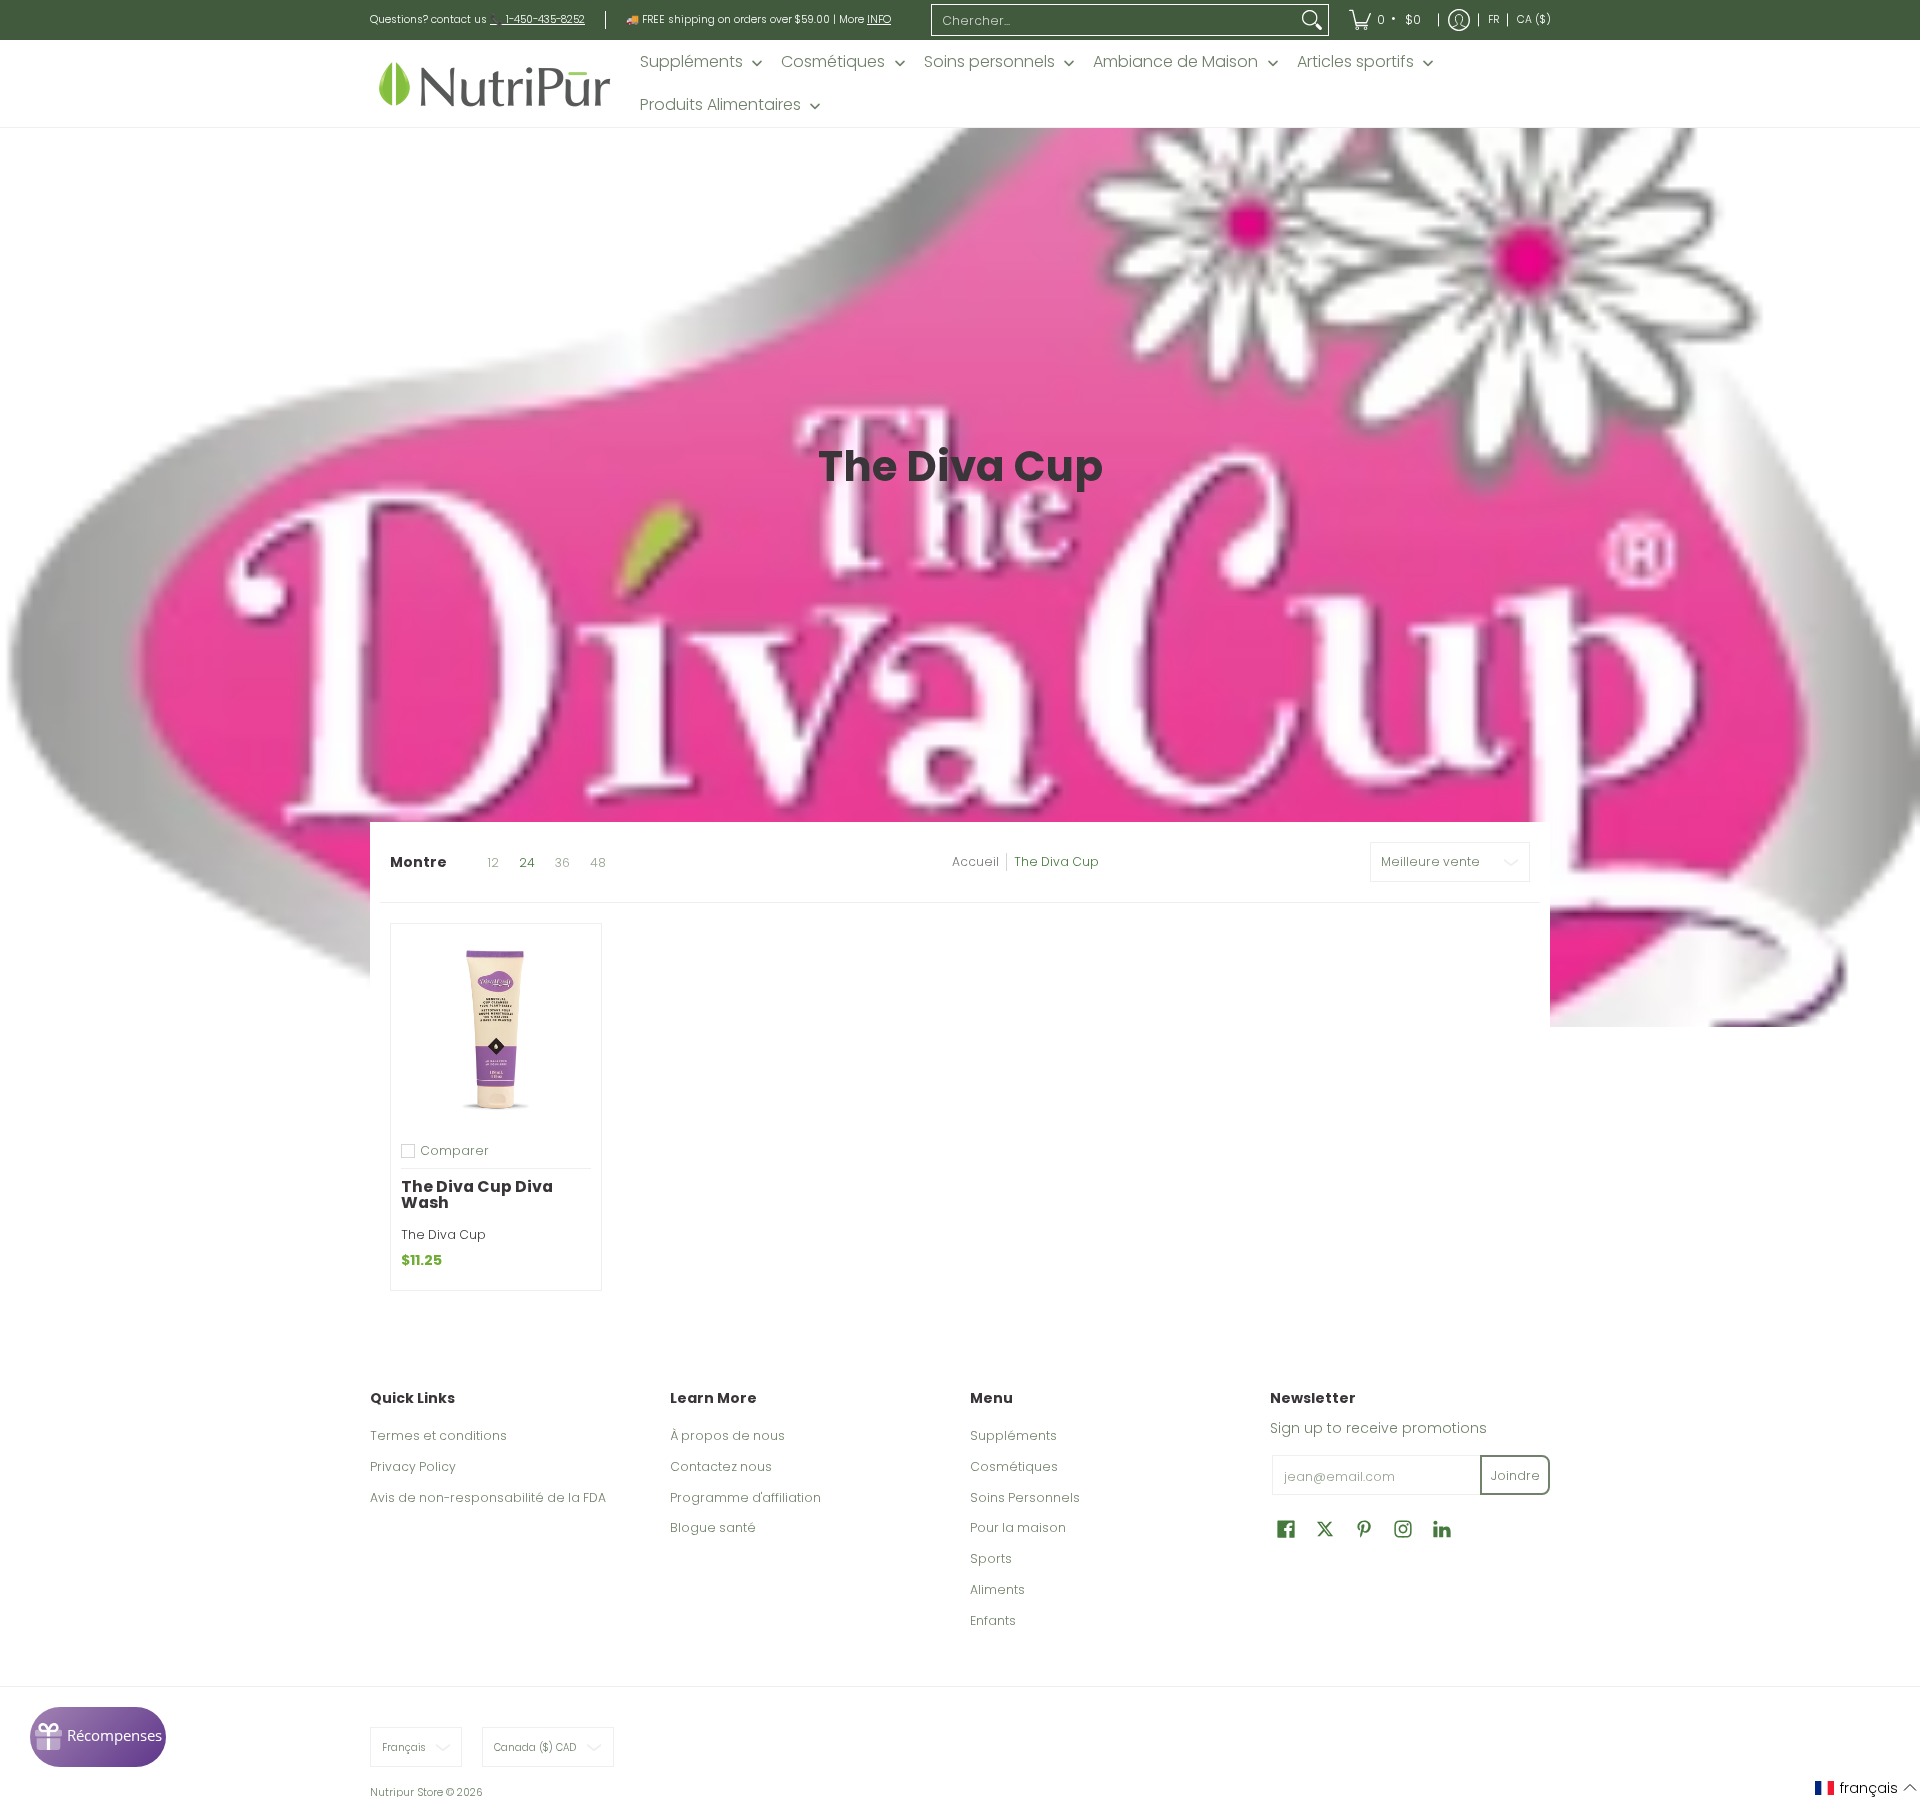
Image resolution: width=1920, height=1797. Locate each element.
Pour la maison (1018, 1527)
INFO (879, 19)
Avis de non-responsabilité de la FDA (488, 1497)
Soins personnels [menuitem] (989, 62)
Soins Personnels (1025, 1497)
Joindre (1515, 1475)
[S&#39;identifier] (1459, 20)
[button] (1286, 1528)
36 (562, 863)
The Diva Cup (1056, 861)
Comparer (454, 1151)
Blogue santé (713, 1527)
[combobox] (1114, 20)
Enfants (993, 1620)
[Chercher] (1312, 20)
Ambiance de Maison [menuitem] (1175, 62)
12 (493, 863)
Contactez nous (721, 1466)
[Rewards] (98, 1737)
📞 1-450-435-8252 (537, 19)
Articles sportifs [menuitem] (1355, 62)
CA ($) (1534, 19)
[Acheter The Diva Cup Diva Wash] (496, 1029)
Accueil (975, 861)
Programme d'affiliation (745, 1497)
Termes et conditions (438, 1435)
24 (527, 863)
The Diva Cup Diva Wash (477, 1194)
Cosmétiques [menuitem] (833, 62)
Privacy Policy (413, 1466)
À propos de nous (727, 1435)
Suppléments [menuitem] (691, 62)
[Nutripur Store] (495, 83)
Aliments (997, 1589)
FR (1493, 19)
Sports (991, 1558)
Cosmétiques (1014, 1466)
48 (598, 863)
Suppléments (1013, 1435)
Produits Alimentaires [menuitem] (720, 105)
